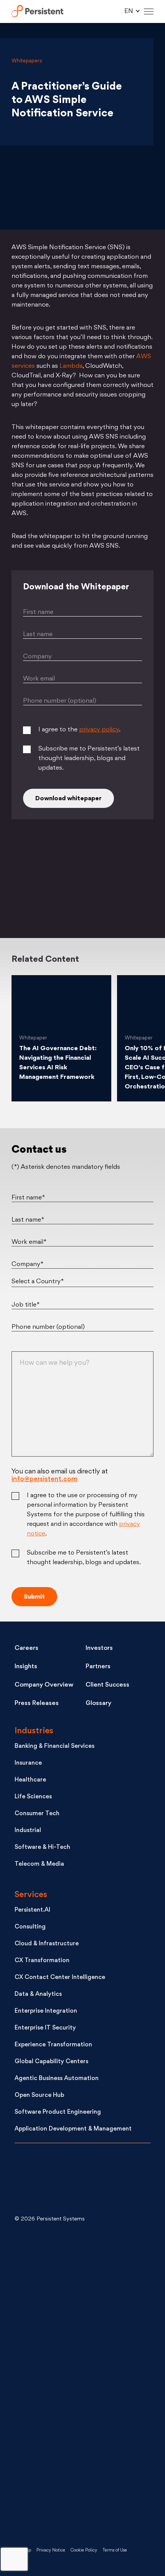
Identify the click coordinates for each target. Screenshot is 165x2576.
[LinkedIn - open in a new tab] (72, 2260)
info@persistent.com (45, 1479)
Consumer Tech (37, 1814)
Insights (26, 1667)
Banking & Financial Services (54, 1746)
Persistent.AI (32, 1910)
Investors (99, 1648)
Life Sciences (33, 1797)
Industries (34, 1731)
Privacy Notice (51, 2551)
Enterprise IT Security (45, 2028)
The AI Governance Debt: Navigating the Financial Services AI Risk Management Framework (58, 1063)
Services (31, 1895)
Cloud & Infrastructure (47, 1944)
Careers (26, 1648)
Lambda (71, 366)
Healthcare (30, 1780)
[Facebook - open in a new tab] (72, 2444)
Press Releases (37, 1703)
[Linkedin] (82, 893)
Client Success (107, 1685)
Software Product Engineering (58, 2112)
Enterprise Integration (46, 2011)
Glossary (98, 1703)
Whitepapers (27, 61)
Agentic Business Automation (57, 2079)
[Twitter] (33, 893)
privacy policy (99, 730)
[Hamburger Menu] (149, 12)
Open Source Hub (39, 2096)
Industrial (28, 1831)
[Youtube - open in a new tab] (72, 2383)
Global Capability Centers (51, 2062)
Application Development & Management (73, 2129)
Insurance (28, 1763)
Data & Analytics (38, 1994)
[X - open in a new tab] (72, 2322)
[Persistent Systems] (40, 2181)
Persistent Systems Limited (37, 12)
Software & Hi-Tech (42, 1848)
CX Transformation (42, 1961)
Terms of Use (115, 2551)
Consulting (30, 1927)
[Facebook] (132, 893)
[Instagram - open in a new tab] (72, 2505)
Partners (98, 1667)
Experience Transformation (53, 2045)
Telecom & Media (39, 1864)
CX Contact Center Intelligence (60, 1978)
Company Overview (44, 1685)
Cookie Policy (84, 2551)
